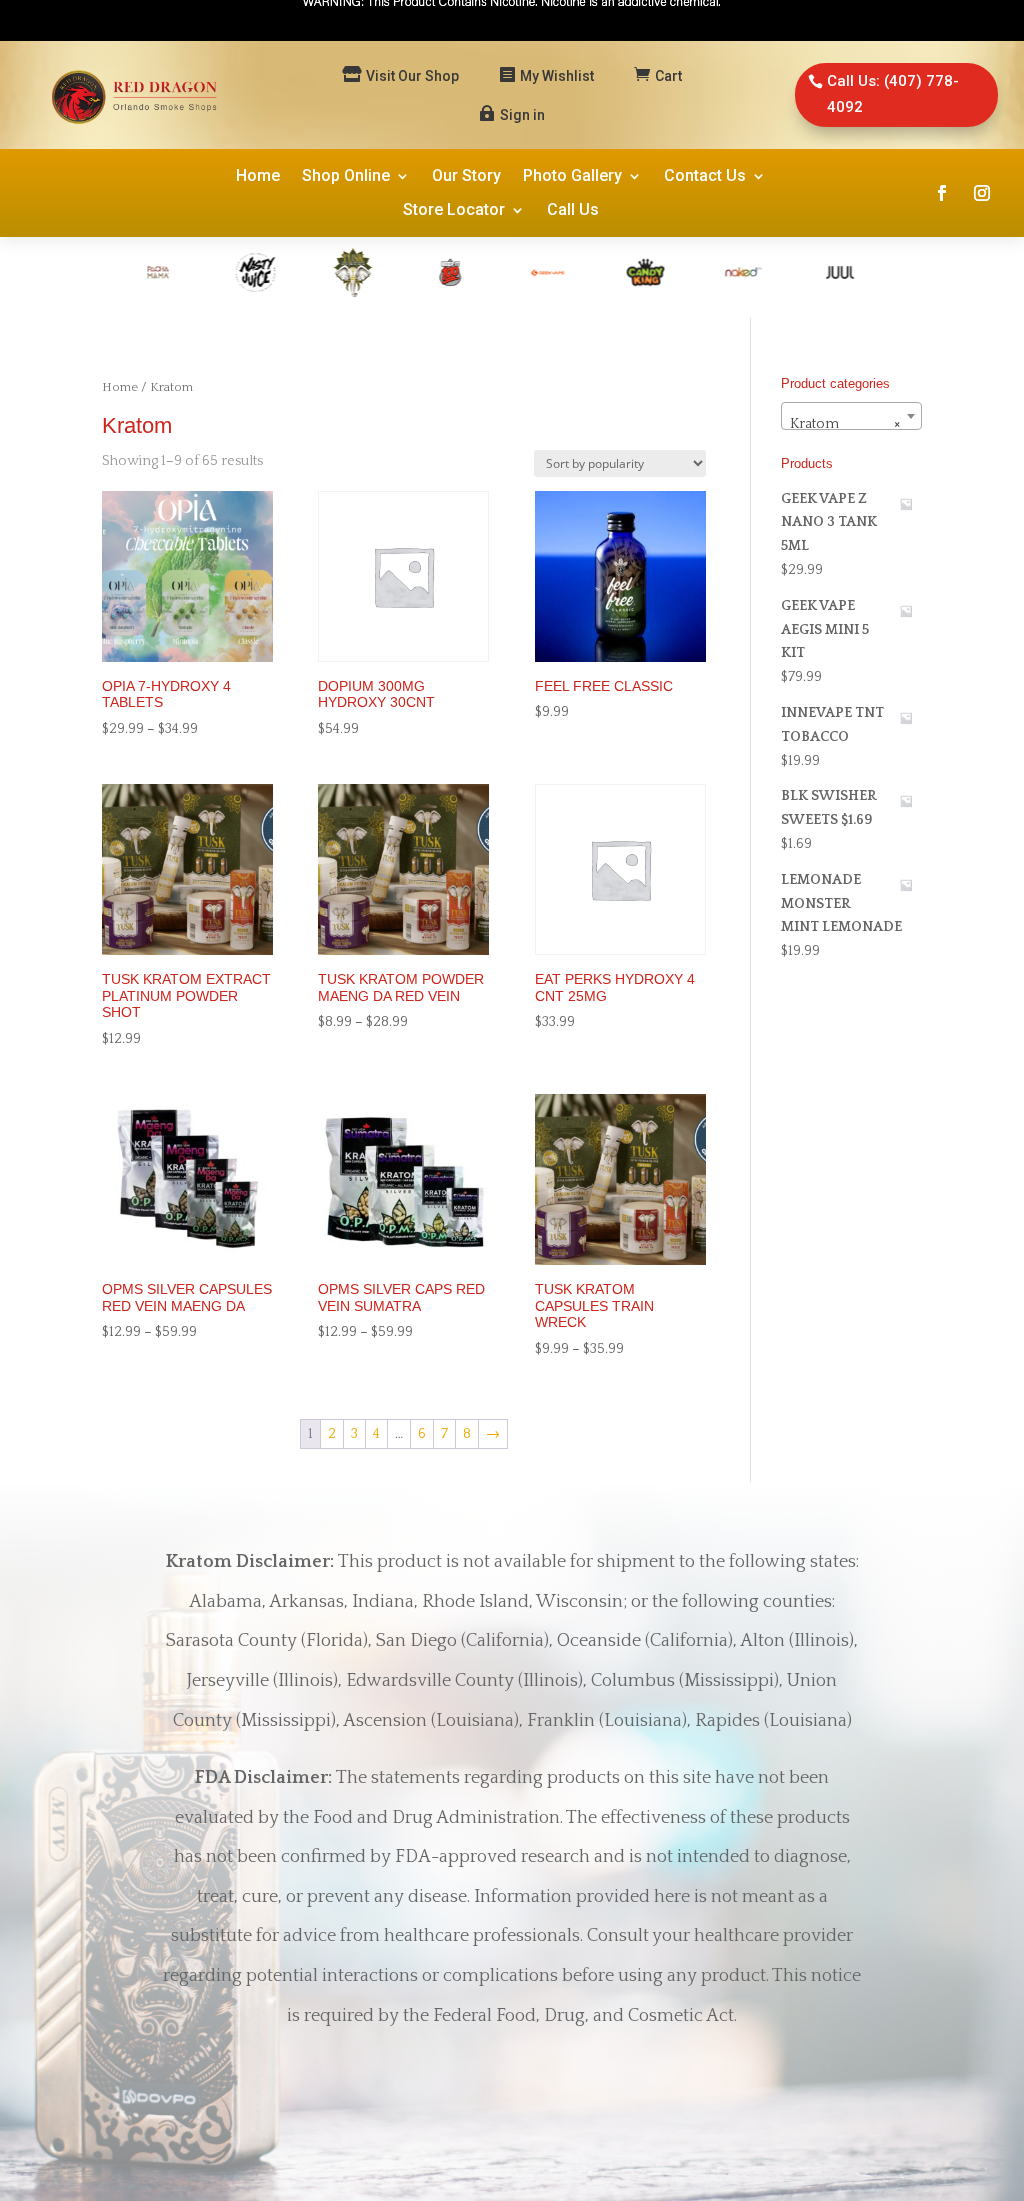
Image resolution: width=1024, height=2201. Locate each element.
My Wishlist (557, 76)
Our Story (466, 177)
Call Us (573, 211)
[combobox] (851, 416)
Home (258, 177)
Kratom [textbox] (845, 424)
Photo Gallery (572, 177)
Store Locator (454, 211)
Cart (668, 76)
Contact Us (705, 177)
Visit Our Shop (412, 76)
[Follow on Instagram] (982, 193)
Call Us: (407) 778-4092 (893, 94)
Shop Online (346, 177)
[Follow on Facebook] (942, 193)
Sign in (522, 115)
